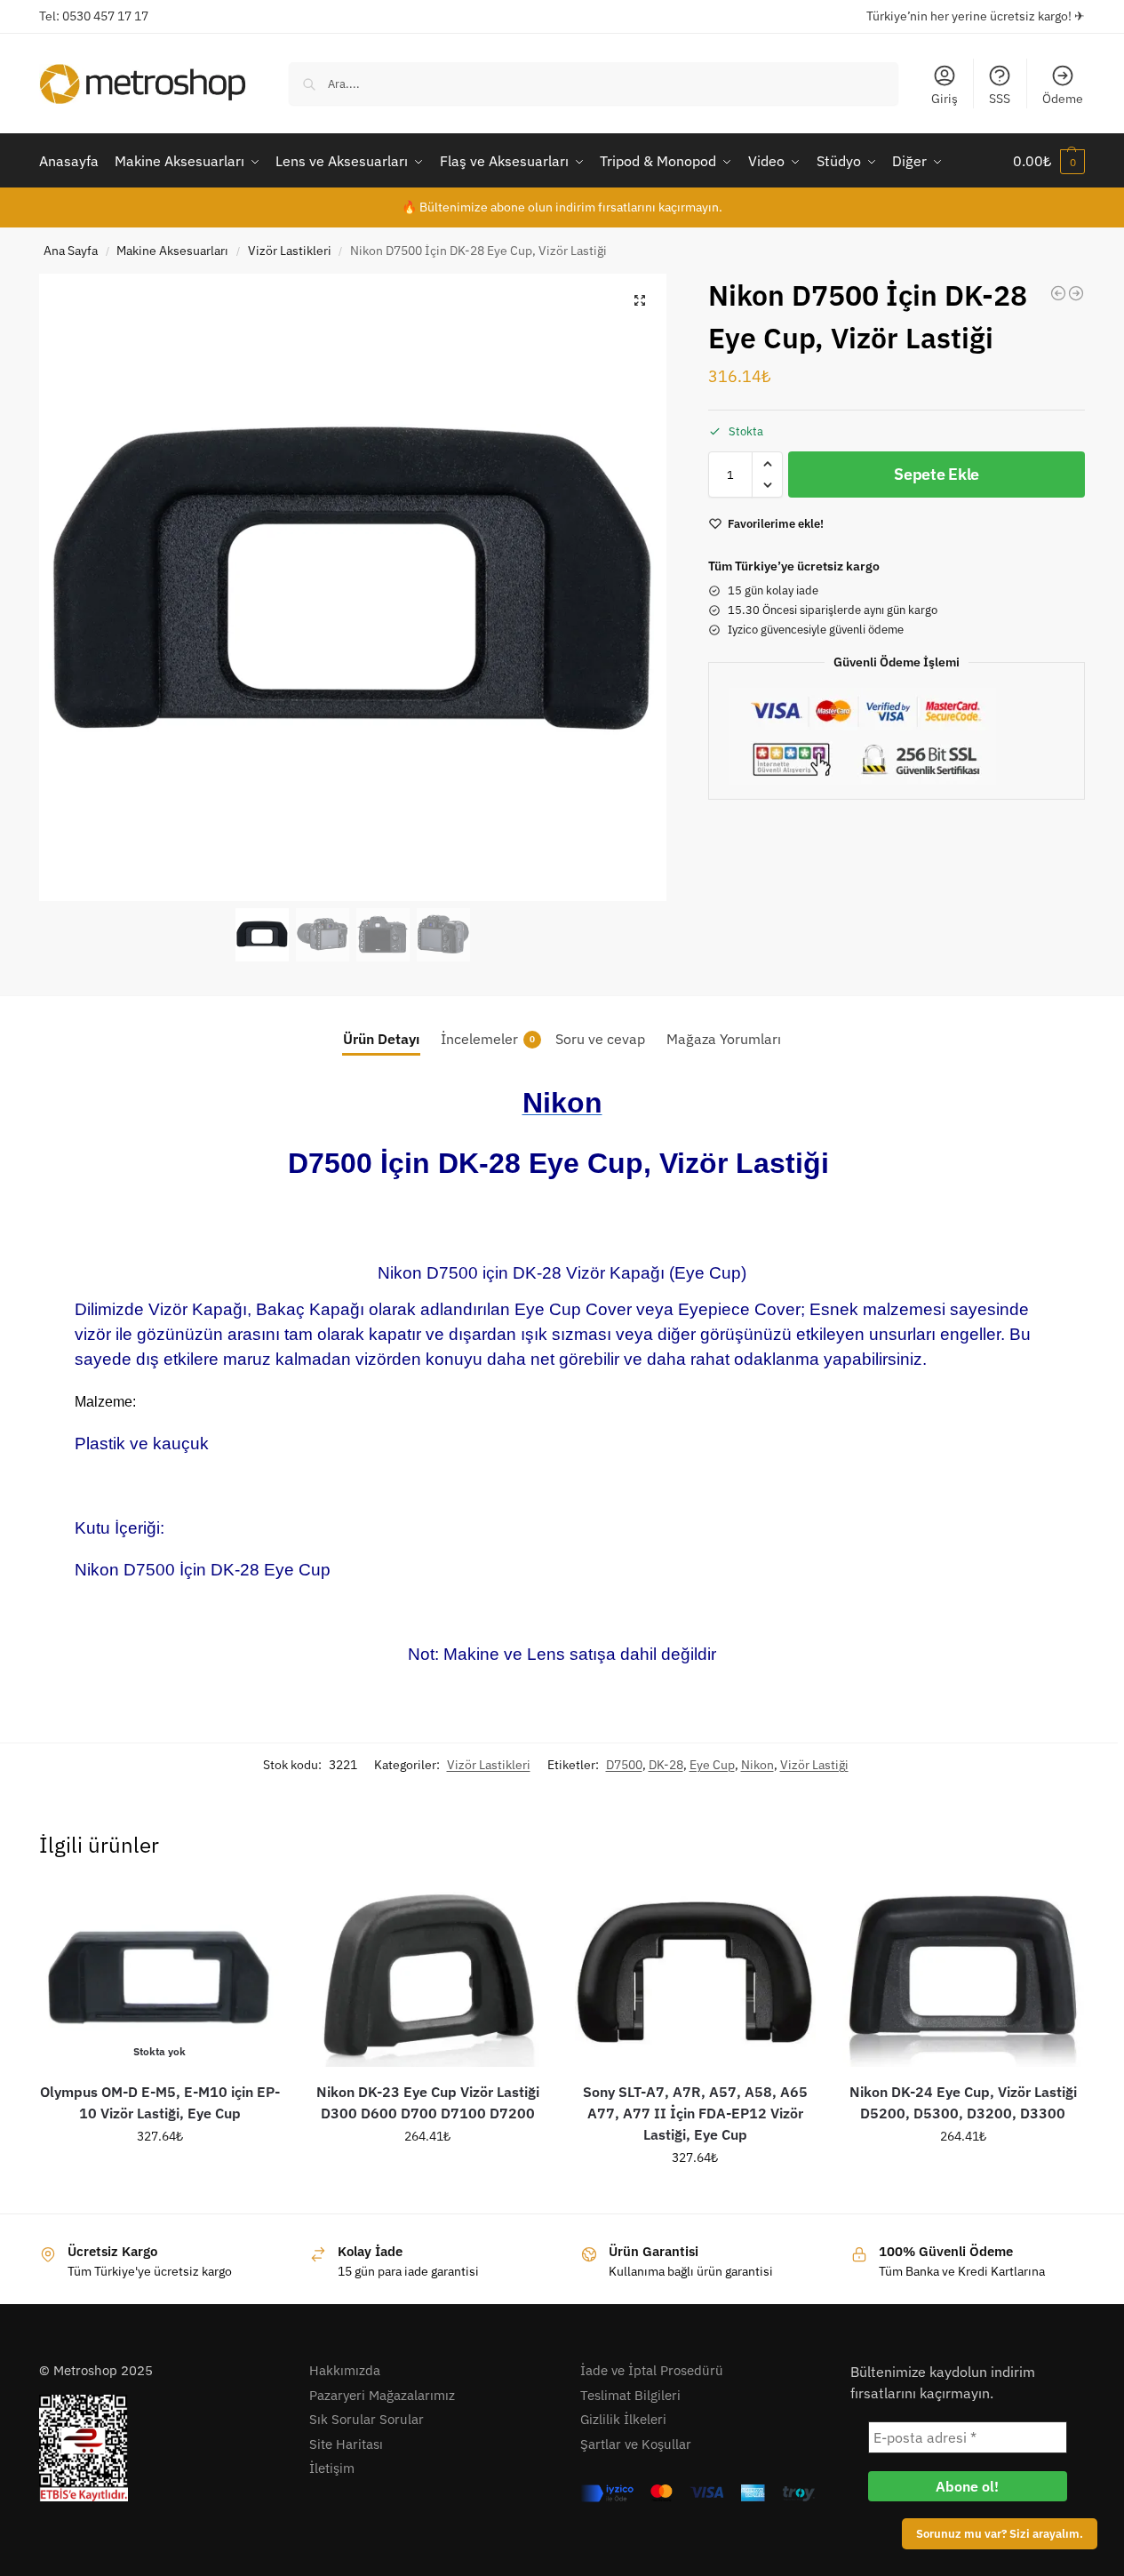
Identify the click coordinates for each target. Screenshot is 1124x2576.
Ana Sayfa (71, 251)
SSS (1000, 99)
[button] (1049, 161)
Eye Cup (712, 1765)
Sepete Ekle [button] (428, 2174)
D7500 (624, 1765)
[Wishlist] (253, 1912)
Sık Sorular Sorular (367, 2419)
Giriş (945, 99)
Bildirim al (160, 2174)
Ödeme (1063, 99)
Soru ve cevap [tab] (600, 1039)
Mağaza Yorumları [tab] (724, 1039)
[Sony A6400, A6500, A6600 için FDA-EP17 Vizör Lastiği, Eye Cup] (1058, 293)
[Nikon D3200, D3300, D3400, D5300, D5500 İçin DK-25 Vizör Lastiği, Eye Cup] (1076, 293)
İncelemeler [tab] (488, 1039)
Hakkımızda (345, 2370)
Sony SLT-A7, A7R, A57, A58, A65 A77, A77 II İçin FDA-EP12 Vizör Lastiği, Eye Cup (695, 2113)
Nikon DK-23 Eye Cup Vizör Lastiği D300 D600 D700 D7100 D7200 (428, 2102)
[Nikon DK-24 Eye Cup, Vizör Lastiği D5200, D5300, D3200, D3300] (963, 1976)
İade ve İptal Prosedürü (652, 2370)
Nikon (757, 1765)
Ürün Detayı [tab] (381, 1039)
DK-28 (666, 1765)
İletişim (332, 2468)
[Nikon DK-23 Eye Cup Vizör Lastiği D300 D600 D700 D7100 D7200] (427, 1976)
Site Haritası (346, 2444)
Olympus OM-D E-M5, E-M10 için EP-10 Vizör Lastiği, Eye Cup (160, 2102)
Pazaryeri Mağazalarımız (382, 2395)
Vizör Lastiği (814, 1765)
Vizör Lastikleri (290, 251)
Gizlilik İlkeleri (623, 2419)
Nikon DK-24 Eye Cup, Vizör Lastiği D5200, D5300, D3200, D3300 (963, 2102)
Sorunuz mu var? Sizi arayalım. (1000, 2533)
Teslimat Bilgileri (630, 2395)
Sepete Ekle (937, 474)
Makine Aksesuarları (172, 251)
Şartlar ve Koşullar (636, 2444)
